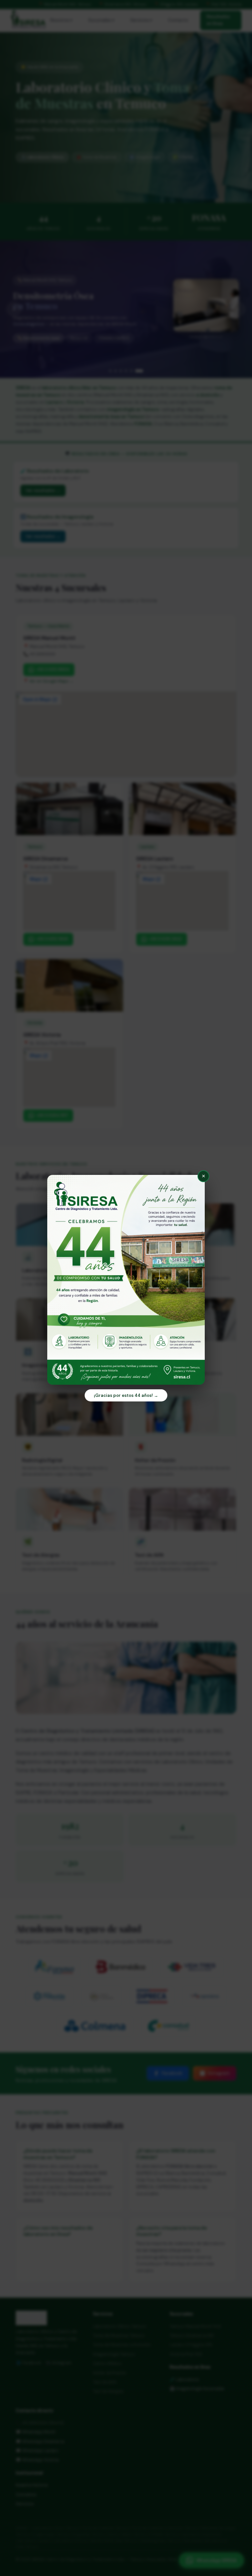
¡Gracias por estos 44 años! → (126, 1395)
